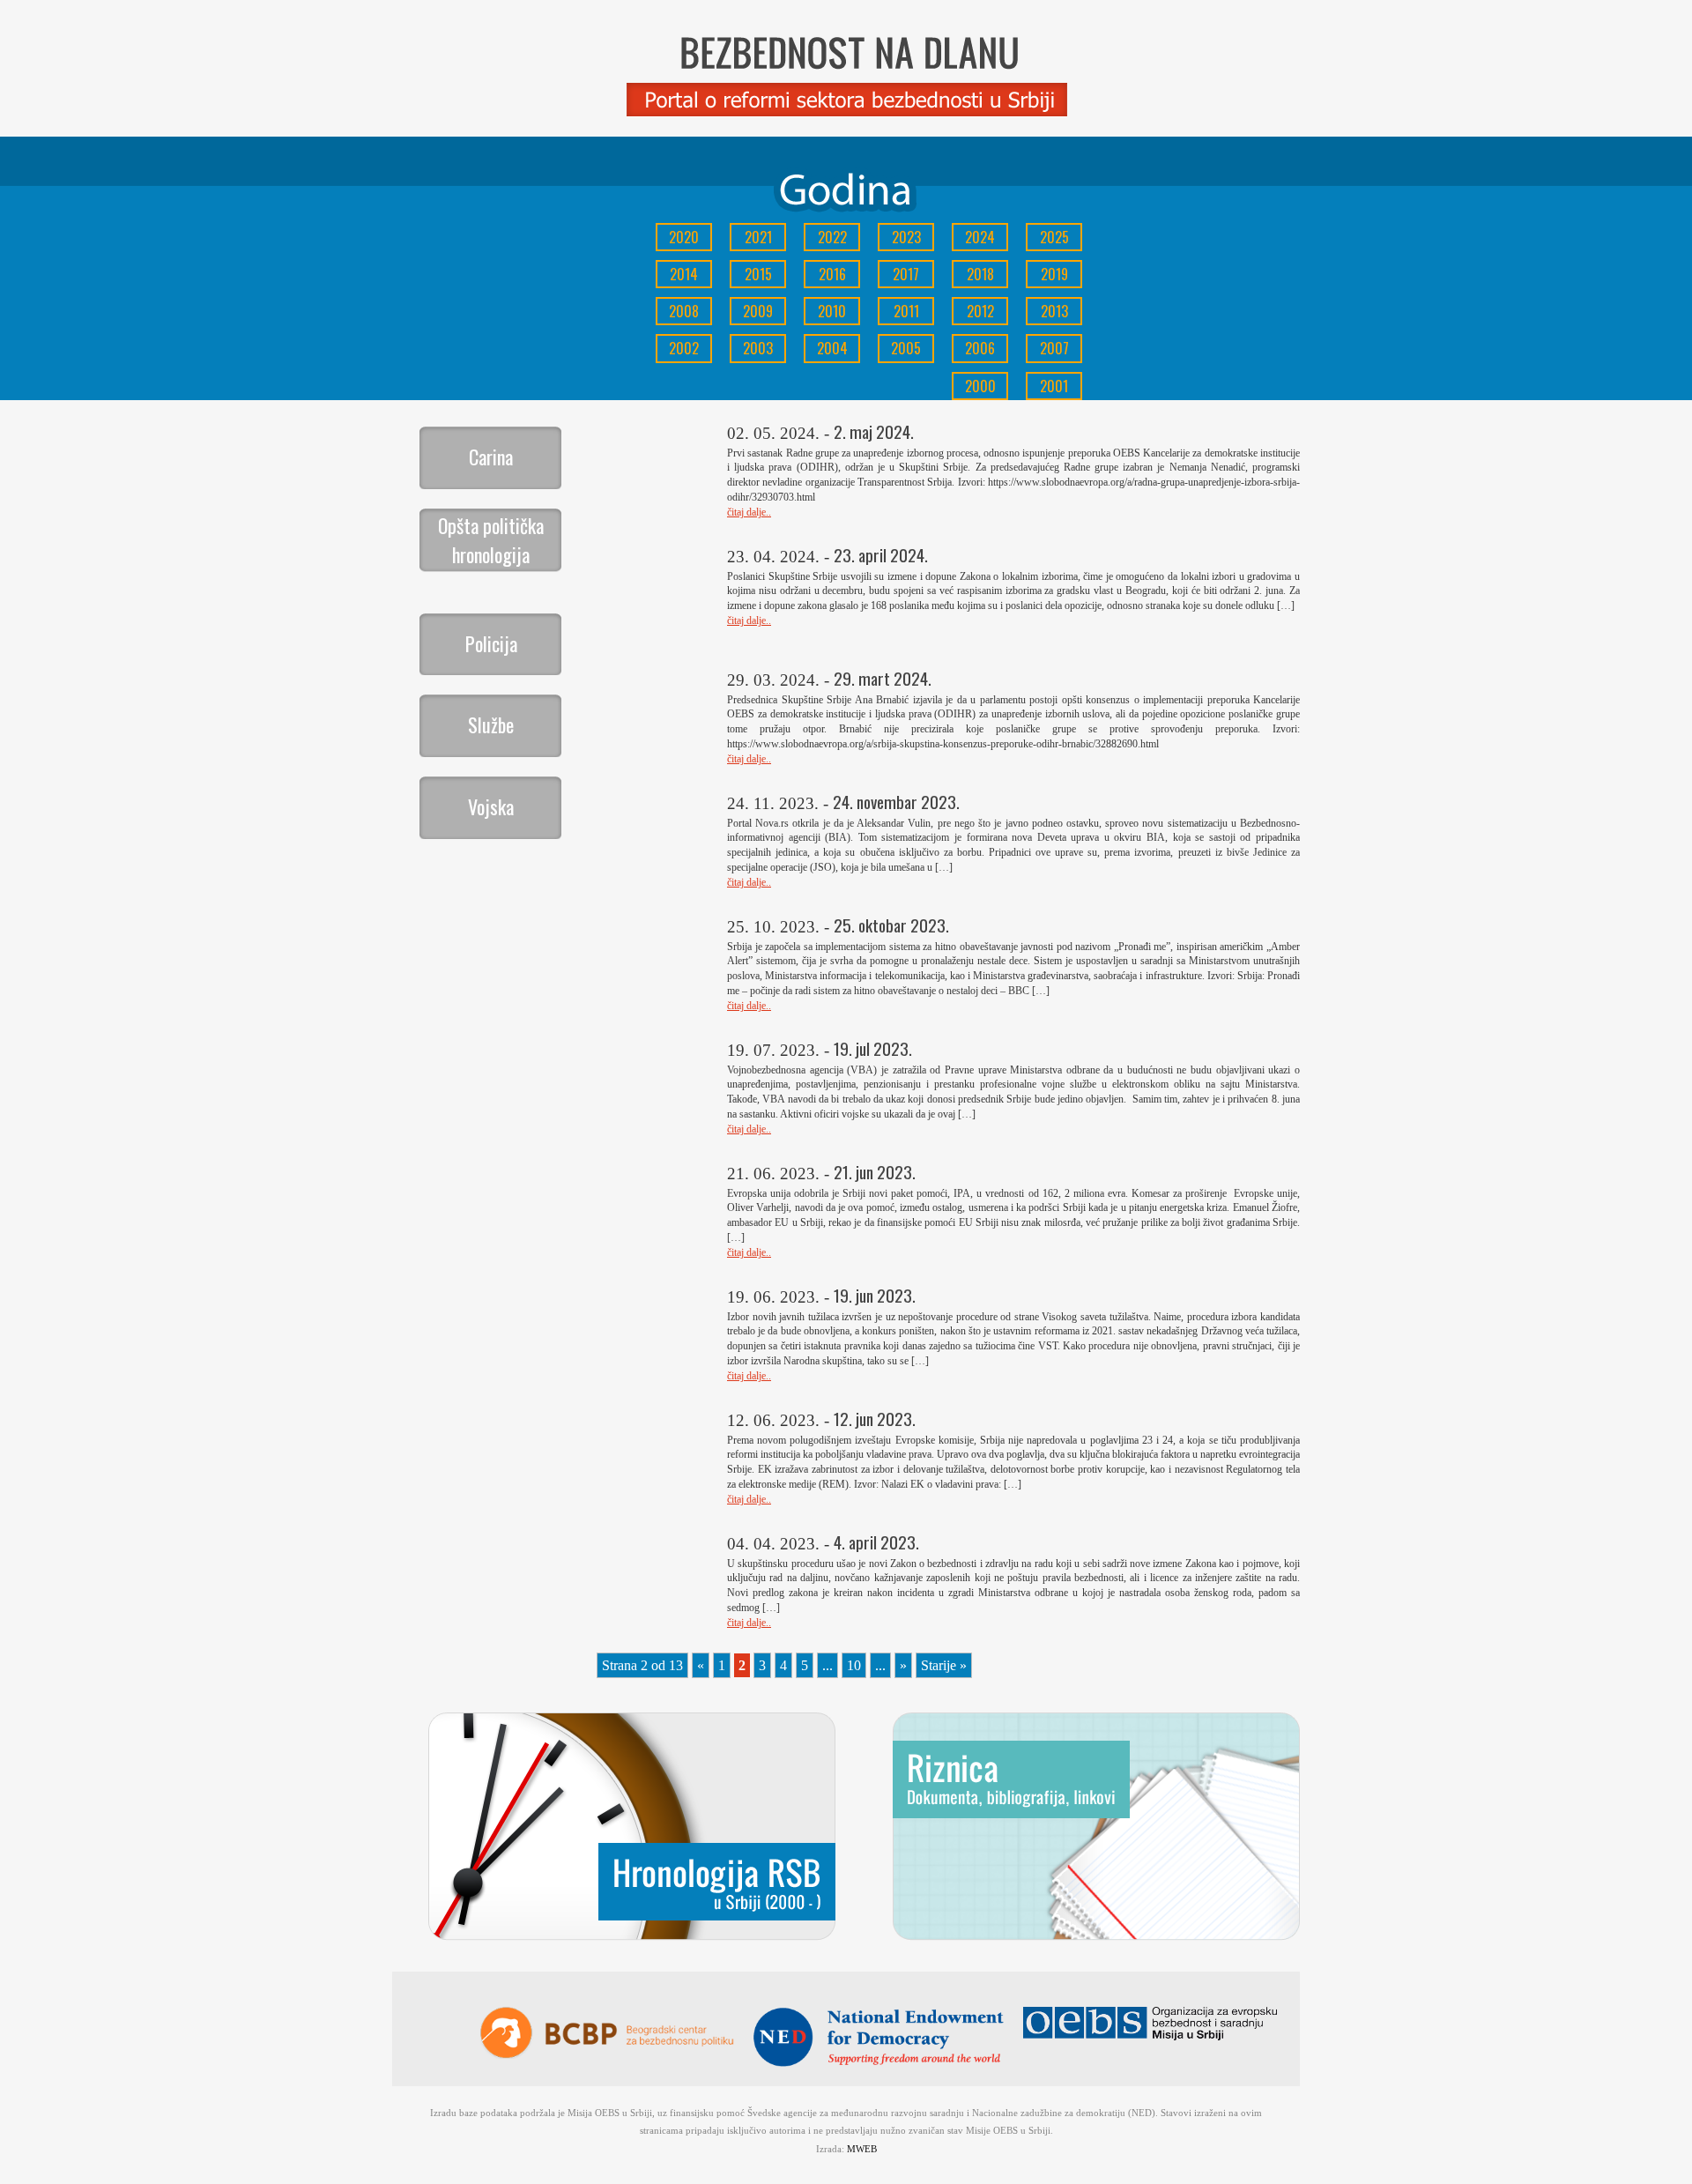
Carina (491, 457)
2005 (906, 348)
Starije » (944, 1665)
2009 (758, 311)
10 (854, 1665)
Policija (491, 643)
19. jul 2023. (873, 1048)
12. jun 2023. (875, 1419)
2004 (832, 348)
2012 (980, 311)
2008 (684, 311)
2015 (758, 274)
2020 (684, 237)
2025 (1054, 237)
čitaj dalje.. (749, 512)
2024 (980, 237)
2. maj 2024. (874, 431)
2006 (980, 348)
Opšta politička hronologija (491, 540)
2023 (906, 237)
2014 (684, 274)
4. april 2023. (876, 1542)
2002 (684, 348)
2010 (832, 311)
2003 (758, 348)
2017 (906, 274)
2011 (906, 311)
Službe (491, 724)
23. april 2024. (881, 555)
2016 (832, 274)
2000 (980, 386)
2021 (758, 237)
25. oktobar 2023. (891, 925)
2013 (1054, 311)
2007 (1054, 348)
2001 (1054, 386)
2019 (1054, 274)
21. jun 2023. (875, 1172)
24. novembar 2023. (896, 802)
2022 (832, 237)
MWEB (862, 2149)
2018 (980, 274)
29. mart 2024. (883, 678)
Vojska (491, 806)
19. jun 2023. (875, 1295)
